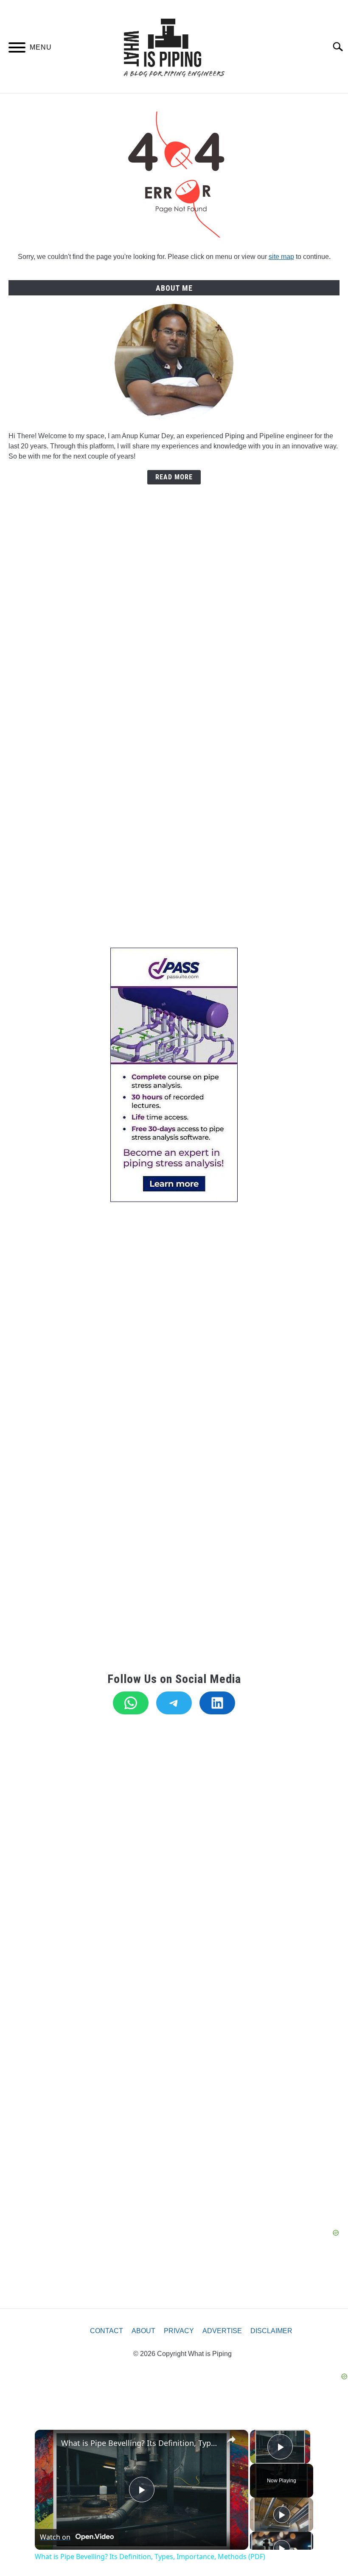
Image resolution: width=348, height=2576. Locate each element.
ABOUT (143, 2331)
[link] (48, 2443)
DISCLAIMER (271, 2331)
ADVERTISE (222, 2331)
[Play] (282, 2515)
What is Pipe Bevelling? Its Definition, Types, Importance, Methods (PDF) (140, 2443)
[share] (231, 2440)
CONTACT (107, 2331)
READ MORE (174, 477)
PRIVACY (179, 2331)
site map (281, 257)
